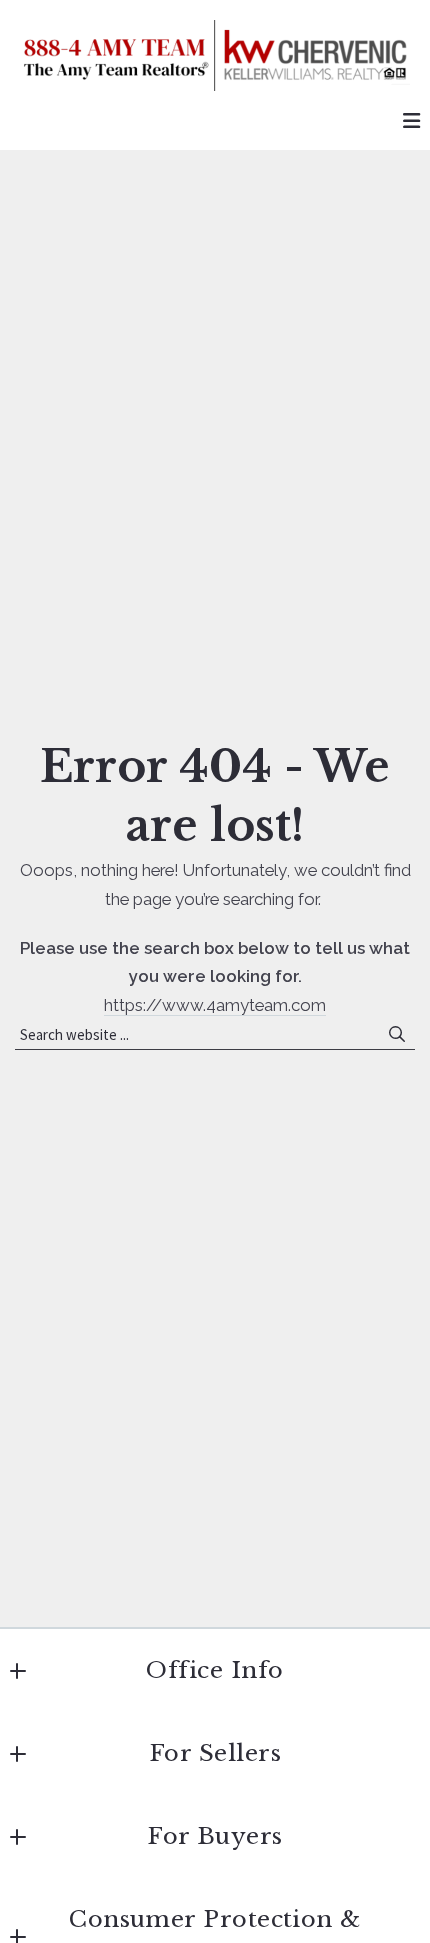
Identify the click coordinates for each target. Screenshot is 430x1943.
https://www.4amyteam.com (215, 1005)
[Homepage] (215, 55)
